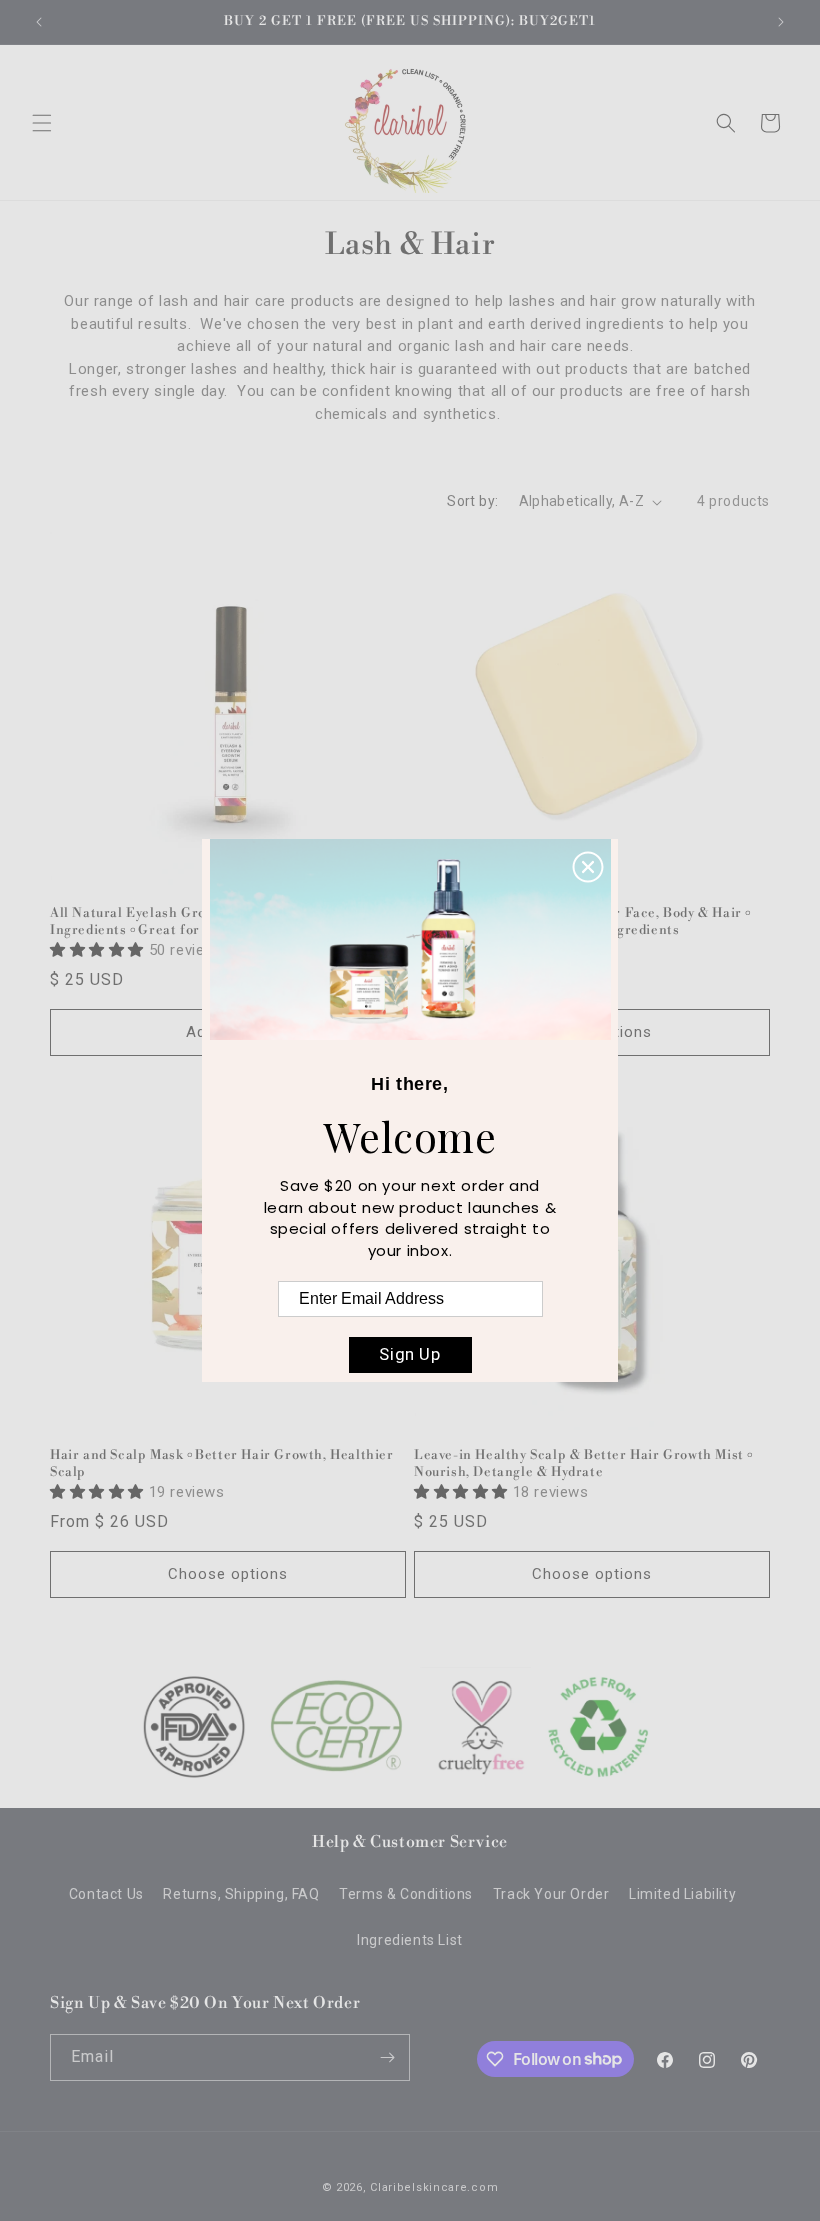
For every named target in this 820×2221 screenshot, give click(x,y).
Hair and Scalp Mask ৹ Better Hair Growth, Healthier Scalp (222, 1463)
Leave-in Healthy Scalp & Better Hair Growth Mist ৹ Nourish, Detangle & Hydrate (583, 1463)
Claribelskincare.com (434, 2187)
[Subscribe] (387, 2057)
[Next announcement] (781, 22)
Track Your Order (551, 1894)
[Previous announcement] (39, 22)
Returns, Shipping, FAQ (241, 1894)
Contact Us (106, 1894)
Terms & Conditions (406, 1894)
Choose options (228, 1574)
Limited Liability (682, 1894)
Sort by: (472, 501)
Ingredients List (410, 1940)
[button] (42, 123)
